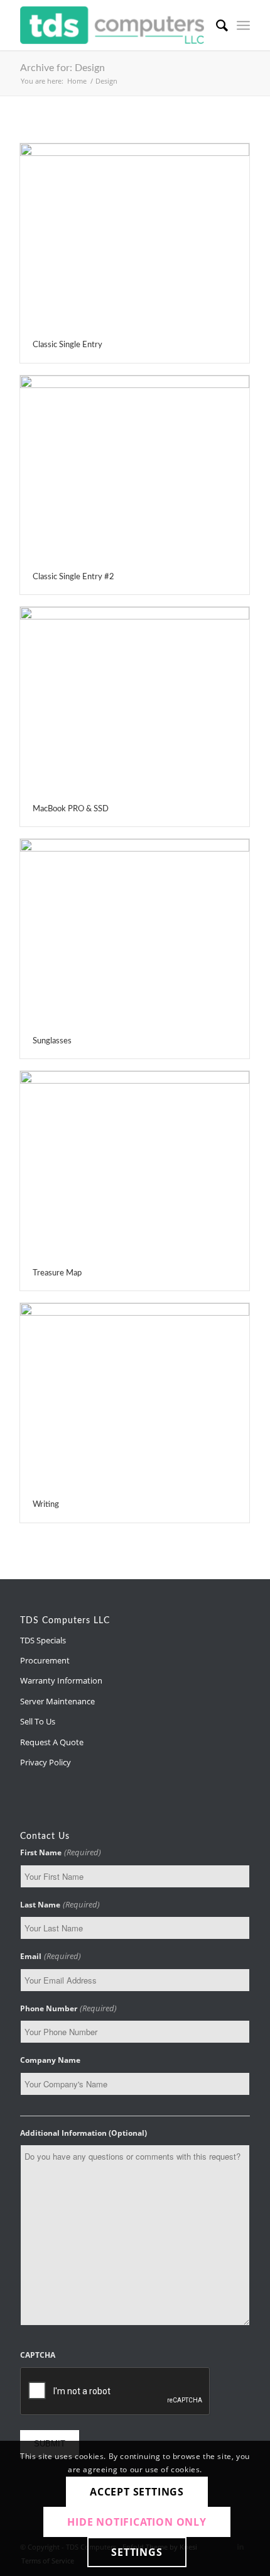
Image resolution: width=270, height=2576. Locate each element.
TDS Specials (43, 1640)
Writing (46, 1505)
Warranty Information (61, 1680)
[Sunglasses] (135, 932)
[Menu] (243, 25)
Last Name (60, 1904)
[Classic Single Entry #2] (135, 468)
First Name (60, 1852)
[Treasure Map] (135, 1164)
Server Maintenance (57, 1701)
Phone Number (68, 2008)
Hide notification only (137, 2522)
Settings (137, 2552)
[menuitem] (216, 25)
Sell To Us (38, 1721)
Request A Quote (52, 1742)
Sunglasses (52, 1041)
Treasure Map (57, 1273)
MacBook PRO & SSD (71, 809)
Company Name (50, 2060)
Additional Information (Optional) (84, 2133)
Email (50, 1956)
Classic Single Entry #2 (73, 577)
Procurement (45, 1660)
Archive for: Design (62, 68)
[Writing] (135, 1396)
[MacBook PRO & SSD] (135, 700)
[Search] (216, 25)
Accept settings (137, 2492)
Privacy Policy (46, 1762)
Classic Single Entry (67, 345)
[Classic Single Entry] (135, 236)
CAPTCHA (38, 2355)
